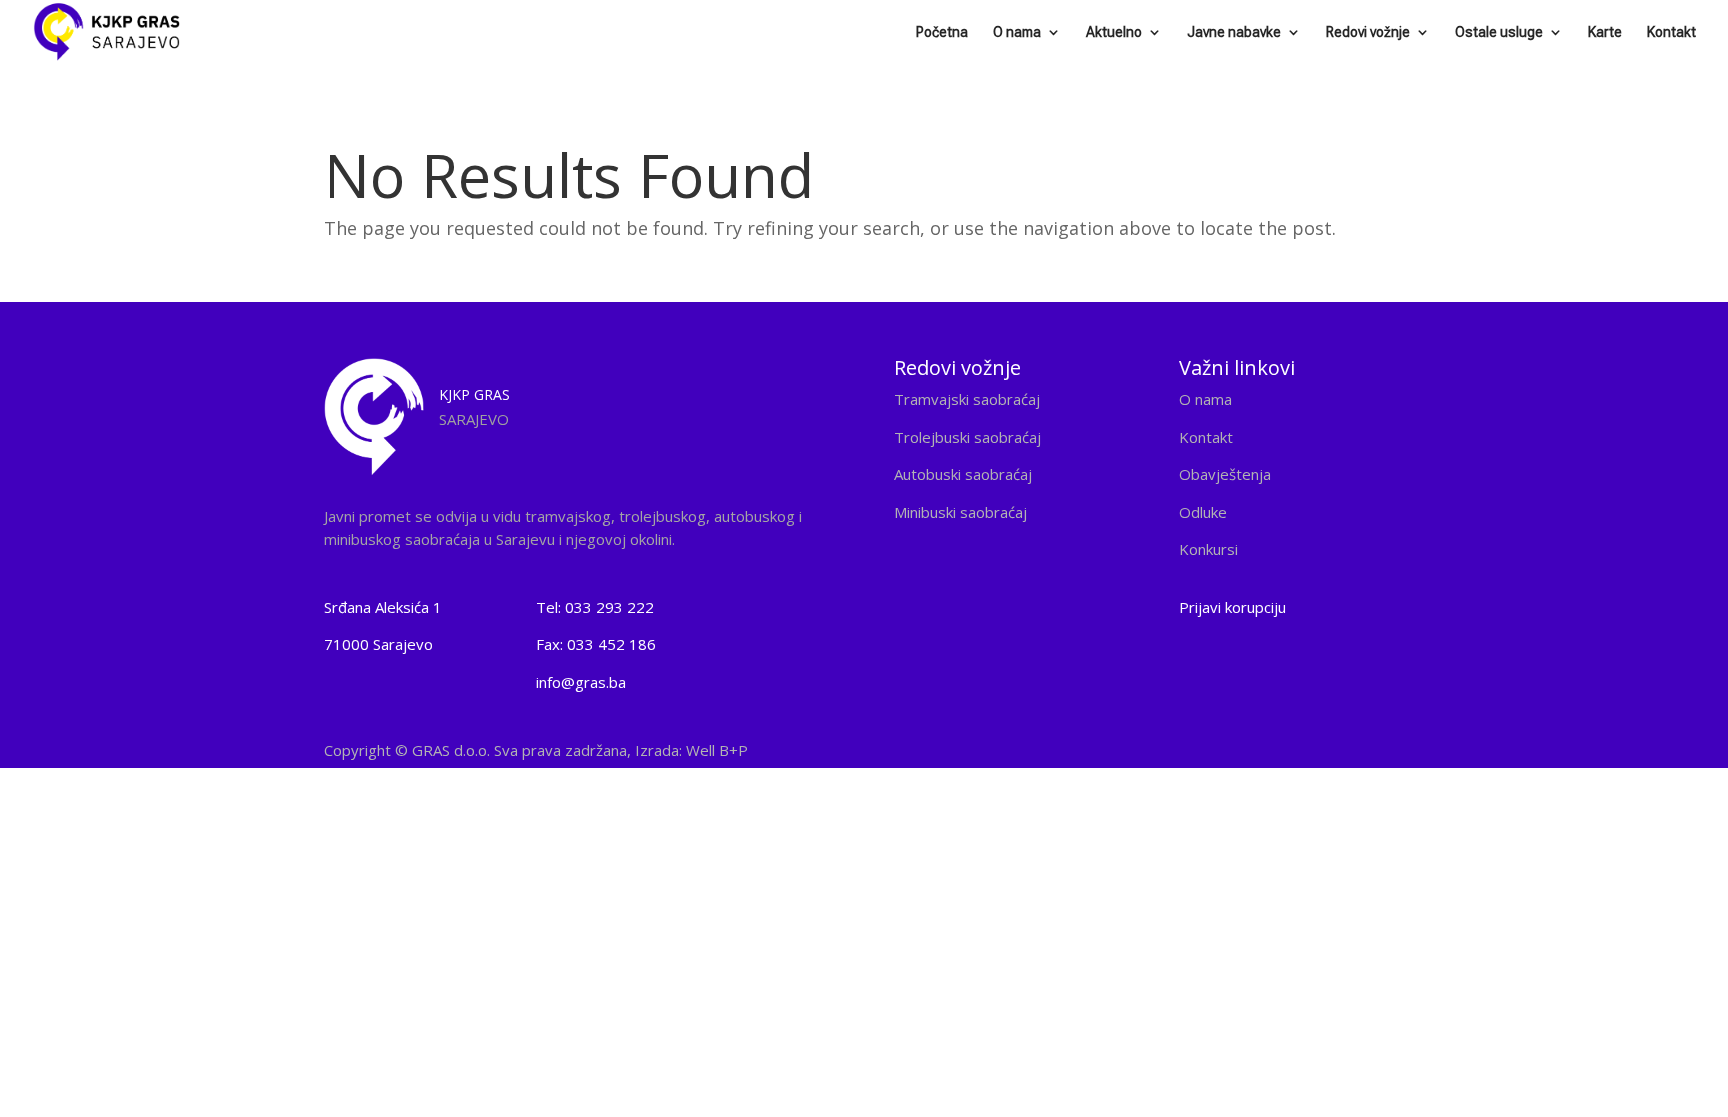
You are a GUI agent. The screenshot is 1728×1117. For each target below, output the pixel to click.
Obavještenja (1225, 474)
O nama (1017, 32)
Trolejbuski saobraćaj (967, 437)
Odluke (1203, 512)
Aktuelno (1114, 32)
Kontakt (1671, 32)
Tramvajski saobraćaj (967, 399)
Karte (1605, 32)
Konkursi (1208, 549)
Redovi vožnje (1368, 32)
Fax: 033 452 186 (596, 644)
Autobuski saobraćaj (963, 474)
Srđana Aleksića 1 (383, 607)
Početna (942, 32)
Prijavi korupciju (1232, 607)
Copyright (536, 750)
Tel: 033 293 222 (595, 607)
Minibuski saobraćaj (960, 512)
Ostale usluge (1499, 32)
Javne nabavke (1234, 32)
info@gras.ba (581, 682)
